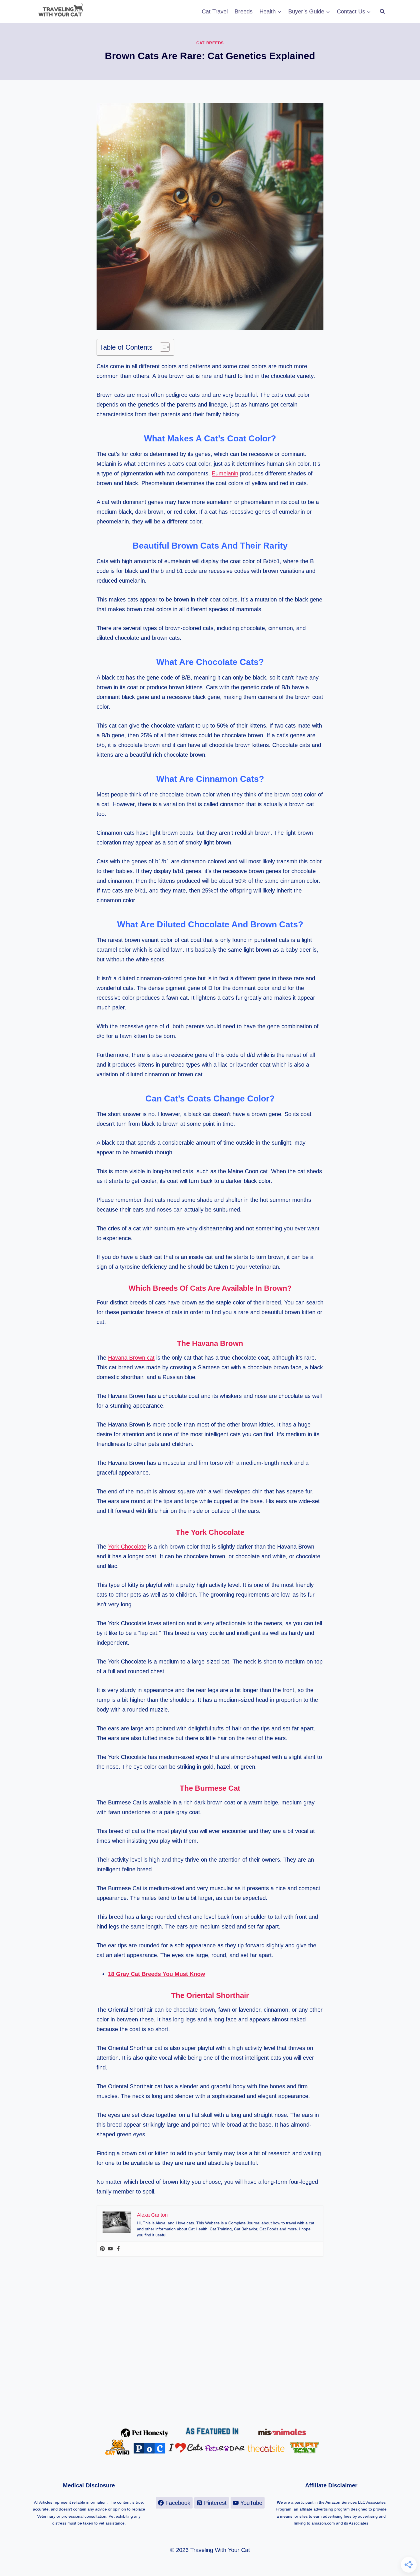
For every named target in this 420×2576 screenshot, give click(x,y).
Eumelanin (225, 473)
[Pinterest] (102, 2249)
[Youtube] (110, 2249)
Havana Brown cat (131, 1358)
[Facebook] (118, 2249)
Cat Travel (215, 11)
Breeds (244, 11)
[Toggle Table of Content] (162, 347)
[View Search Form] (382, 11)
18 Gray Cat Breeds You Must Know (157, 1974)
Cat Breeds (210, 43)
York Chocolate (127, 1547)
